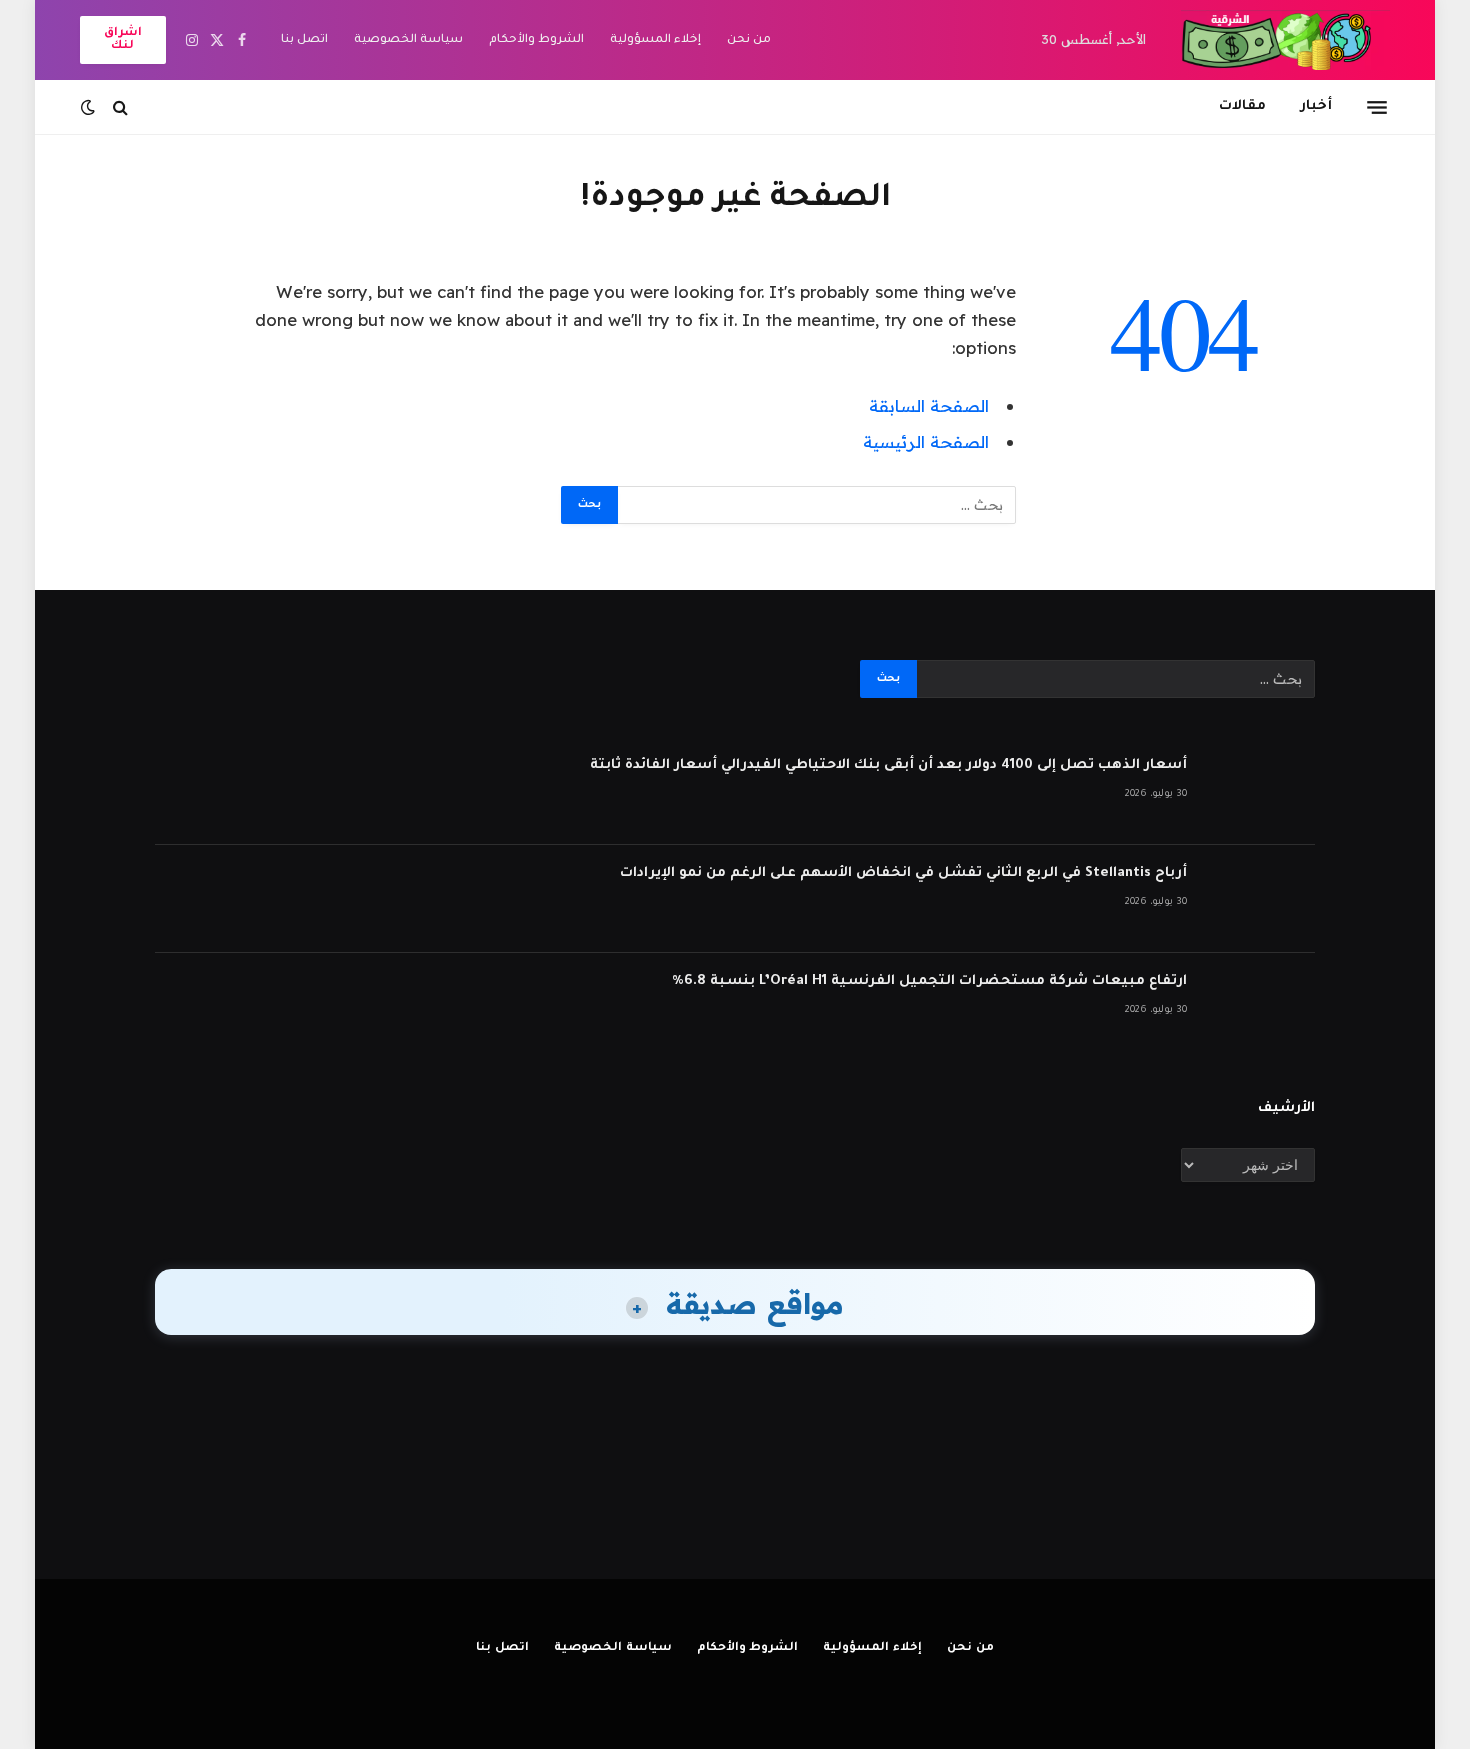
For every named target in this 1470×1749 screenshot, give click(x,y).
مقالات (1242, 106)
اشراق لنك (123, 40)
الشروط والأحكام (536, 40)
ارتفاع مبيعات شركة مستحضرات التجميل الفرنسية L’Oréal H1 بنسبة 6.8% (929, 981)
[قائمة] (1377, 107)
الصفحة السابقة (929, 405)
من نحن (749, 40)
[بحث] (120, 107)
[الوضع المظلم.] (90, 107)
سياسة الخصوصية (408, 40)
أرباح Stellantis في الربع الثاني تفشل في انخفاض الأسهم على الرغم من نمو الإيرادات (903, 873)
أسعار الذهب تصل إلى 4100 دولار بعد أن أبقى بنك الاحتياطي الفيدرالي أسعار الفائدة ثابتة (888, 765)
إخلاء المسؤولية (655, 40)
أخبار (1316, 106)
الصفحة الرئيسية (926, 441)
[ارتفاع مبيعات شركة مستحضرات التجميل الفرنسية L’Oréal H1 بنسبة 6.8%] (1260, 1007)
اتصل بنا (304, 40)
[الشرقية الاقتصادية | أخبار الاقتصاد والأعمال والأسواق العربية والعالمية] (1285, 40)
